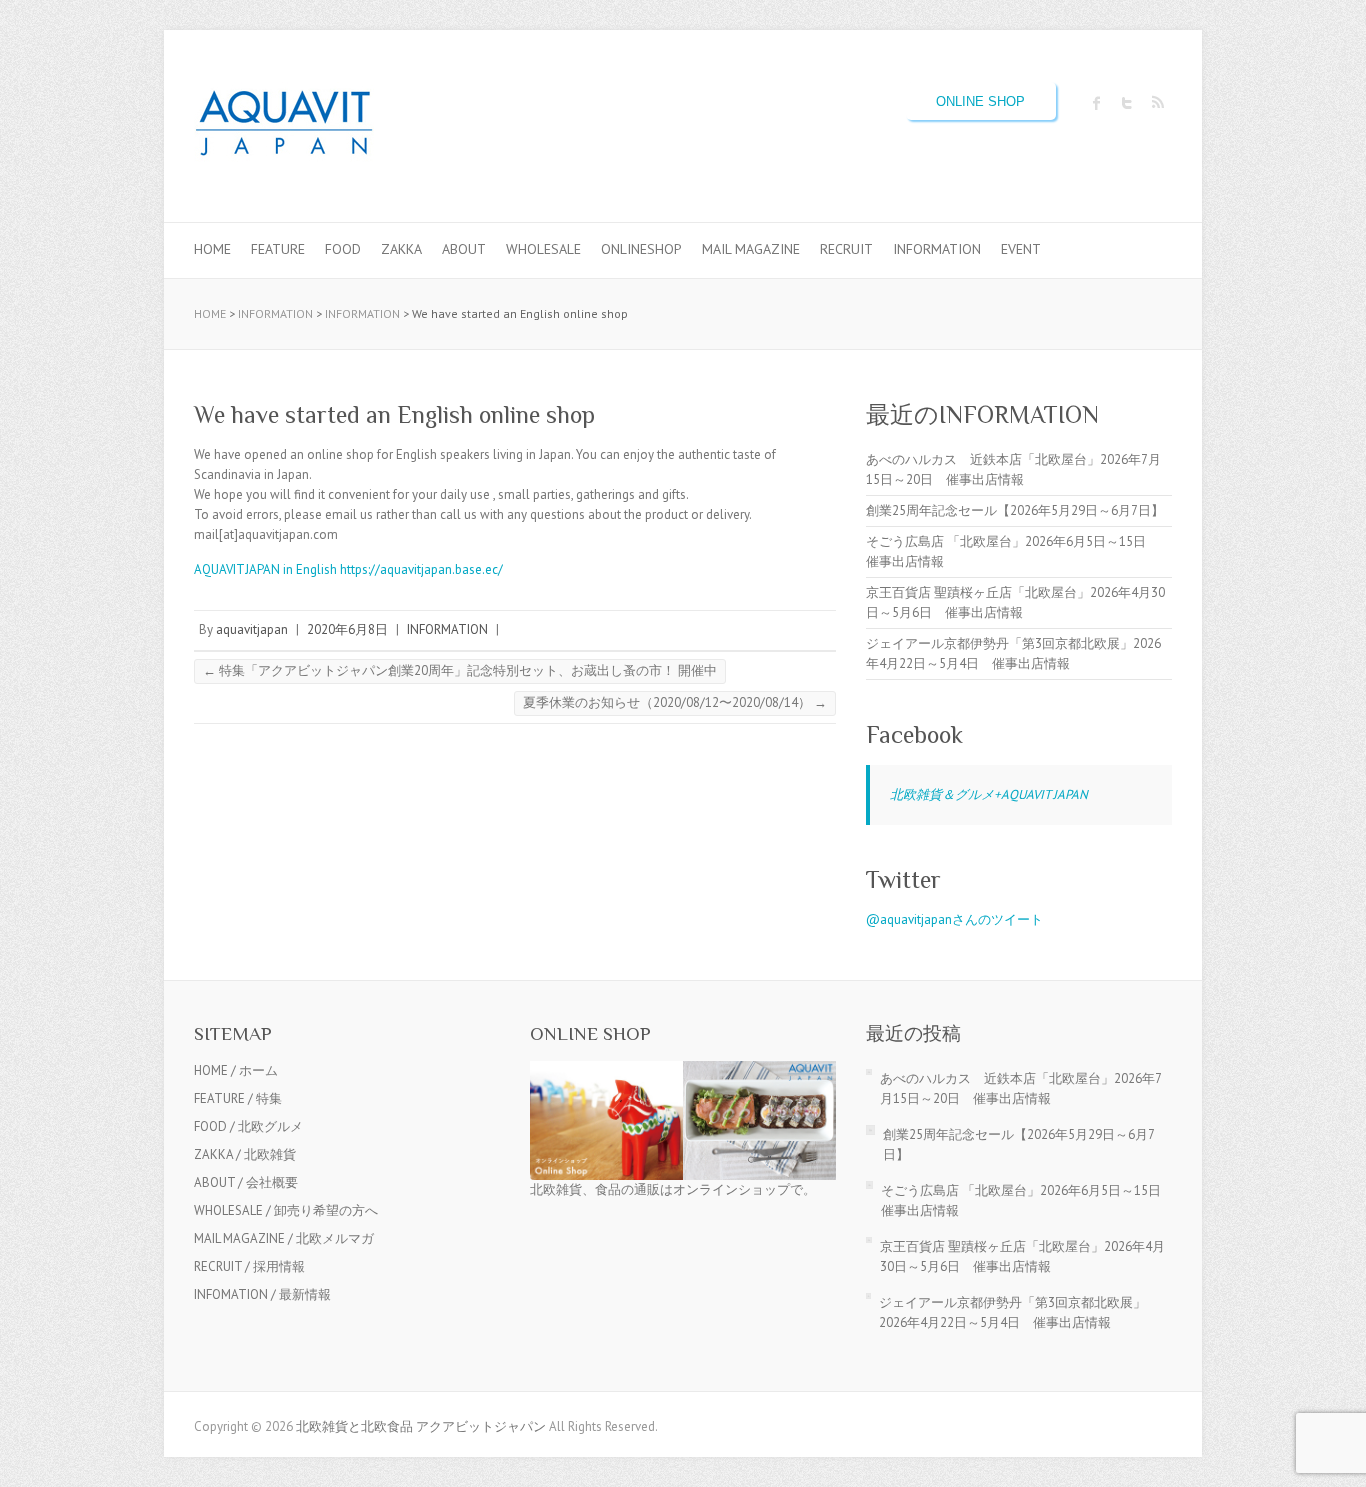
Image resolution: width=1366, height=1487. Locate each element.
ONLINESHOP (641, 249)
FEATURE (278, 249)
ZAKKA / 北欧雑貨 (245, 1154)
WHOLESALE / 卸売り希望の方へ (286, 1210)
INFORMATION (937, 249)
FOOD (343, 249)
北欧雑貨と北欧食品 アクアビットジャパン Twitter (1127, 103)
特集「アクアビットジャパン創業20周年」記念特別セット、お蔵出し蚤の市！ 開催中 (460, 670)
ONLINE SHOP (980, 101)
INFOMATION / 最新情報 (262, 1294)
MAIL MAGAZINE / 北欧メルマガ (284, 1238)
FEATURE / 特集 (238, 1098)
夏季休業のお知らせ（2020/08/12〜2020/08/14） (675, 702)
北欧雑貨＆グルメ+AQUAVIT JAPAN (989, 794)
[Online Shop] (683, 1070)
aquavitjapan (252, 629)
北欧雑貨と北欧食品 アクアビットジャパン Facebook (1097, 103)
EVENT (1021, 249)
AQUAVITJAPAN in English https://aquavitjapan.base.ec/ (348, 569)
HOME (212, 249)
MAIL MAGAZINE (751, 249)
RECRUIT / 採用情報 (249, 1266)
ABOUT (464, 249)
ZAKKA (401, 249)
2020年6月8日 (347, 629)
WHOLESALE (543, 249)
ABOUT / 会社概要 (246, 1182)
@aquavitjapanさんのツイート (954, 919)
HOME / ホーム (236, 1070)
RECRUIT (846, 249)
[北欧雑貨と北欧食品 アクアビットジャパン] (284, 126)
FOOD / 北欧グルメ (248, 1126)
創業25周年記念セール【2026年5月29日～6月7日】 (1015, 510)
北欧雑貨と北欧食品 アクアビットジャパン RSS (1157, 103)
